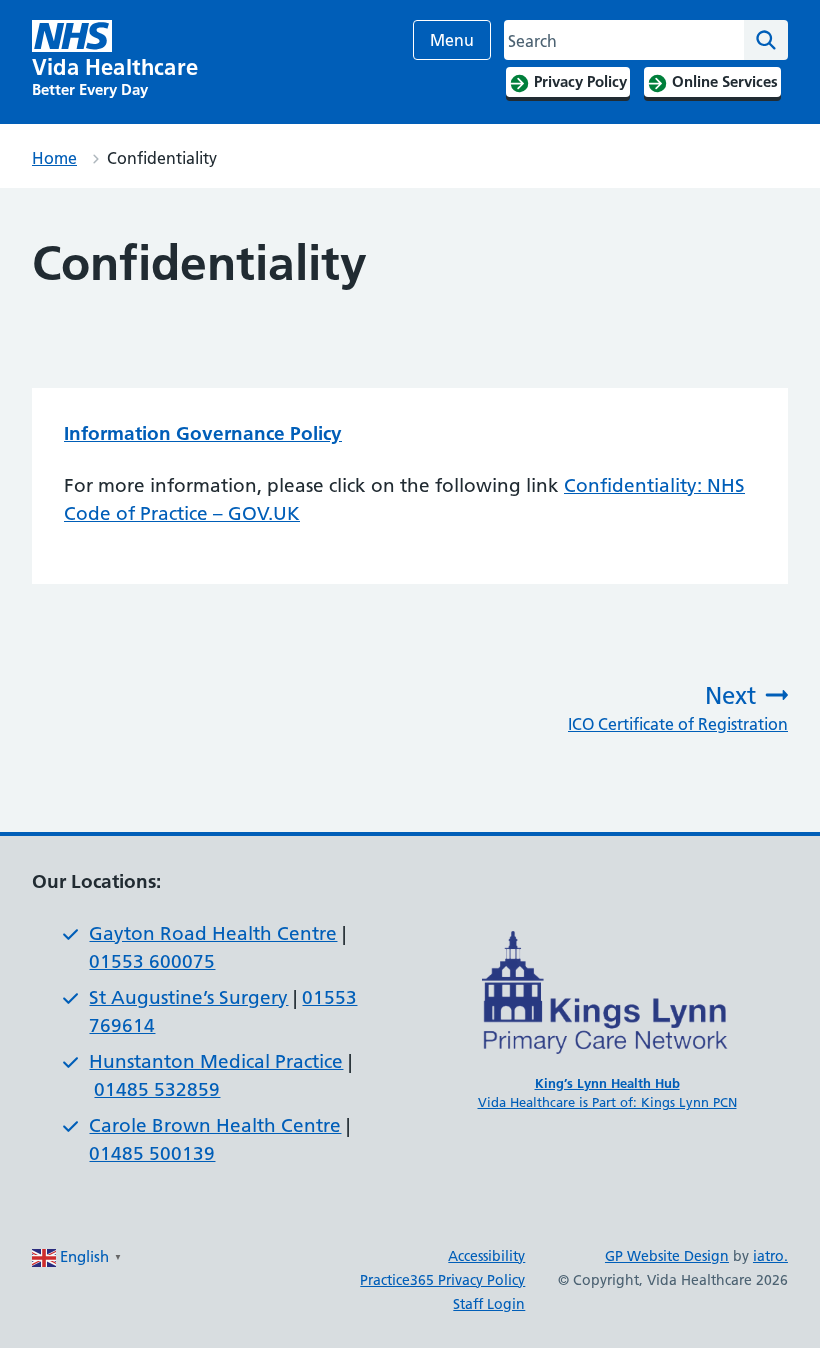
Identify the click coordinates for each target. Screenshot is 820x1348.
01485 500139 (152, 1153)
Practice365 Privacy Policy (442, 1280)
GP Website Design (667, 1256)
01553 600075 (152, 961)
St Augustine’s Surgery (188, 997)
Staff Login (489, 1304)
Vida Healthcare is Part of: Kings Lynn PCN (607, 1102)
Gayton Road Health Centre (213, 933)
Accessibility (486, 1256)
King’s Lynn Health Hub (607, 1083)
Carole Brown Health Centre (215, 1125)
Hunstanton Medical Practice (216, 1061)
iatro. (770, 1256)
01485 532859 (157, 1089)
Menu (452, 40)
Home (54, 158)
